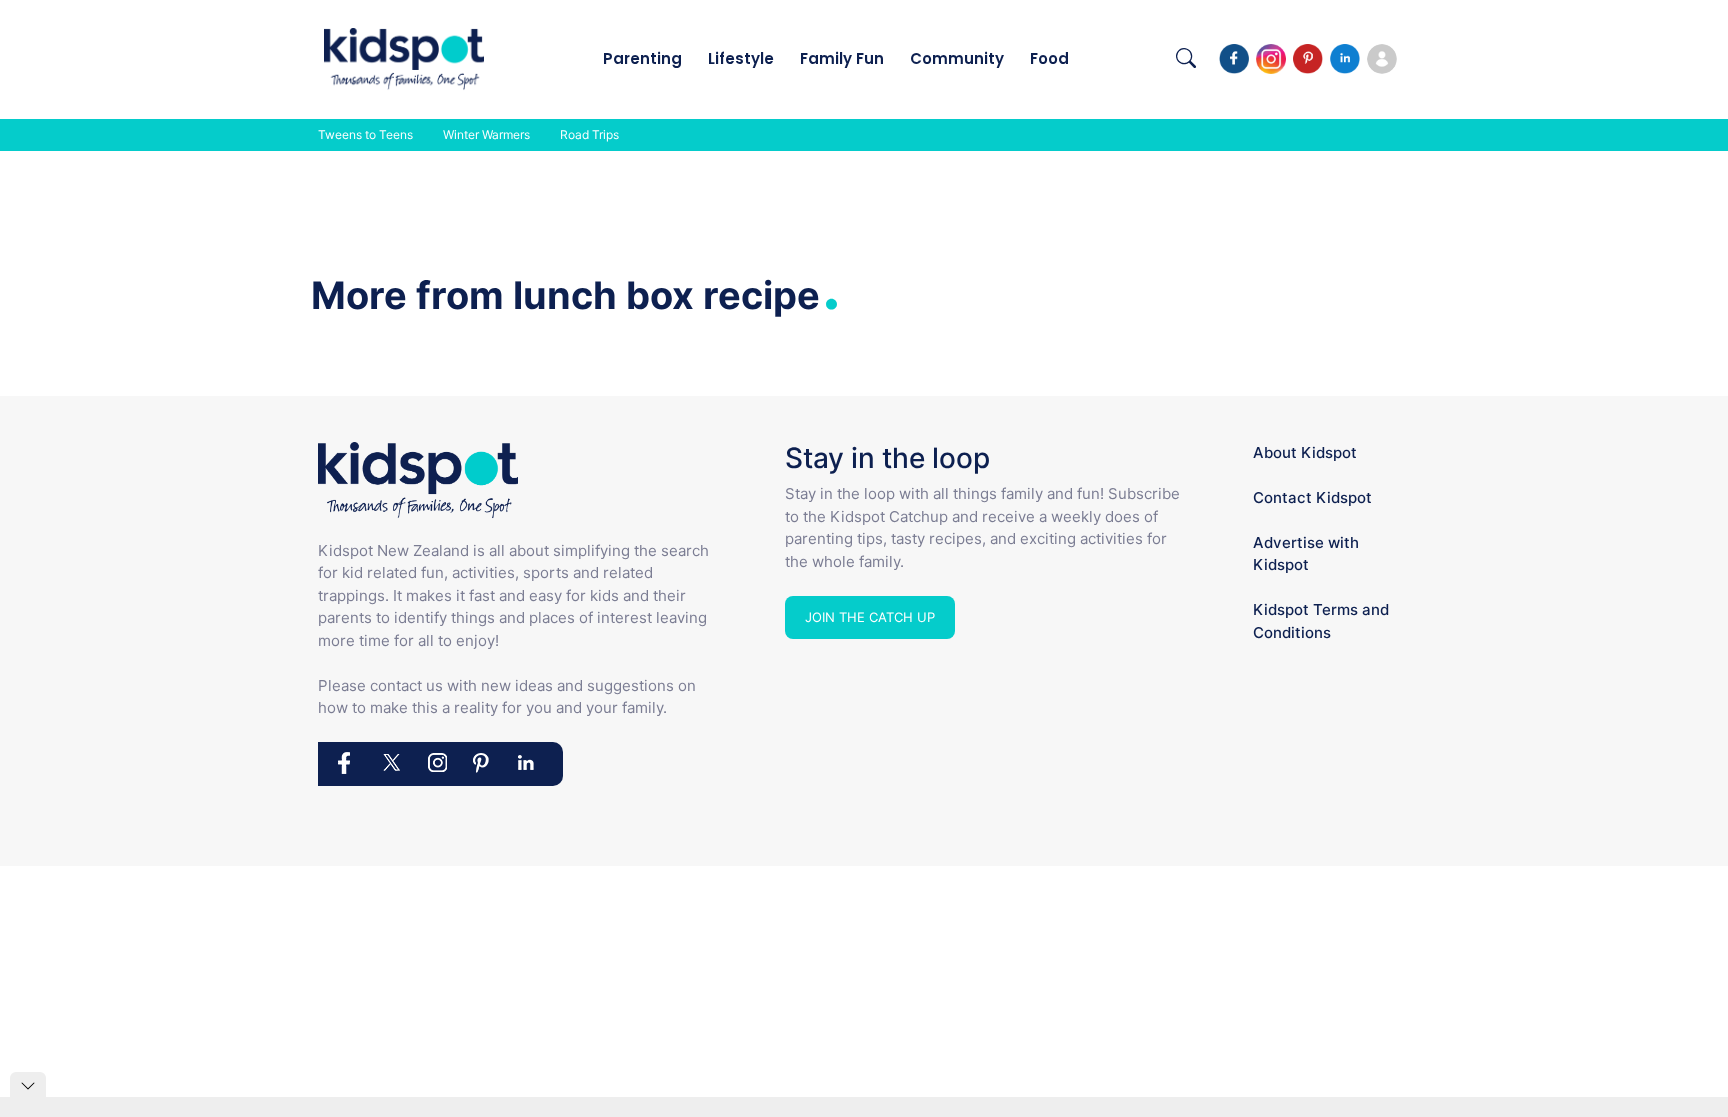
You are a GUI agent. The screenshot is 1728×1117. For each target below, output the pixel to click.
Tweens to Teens (365, 134)
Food (1049, 58)
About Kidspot (1305, 452)
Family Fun (842, 58)
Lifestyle (741, 58)
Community (957, 58)
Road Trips (589, 134)
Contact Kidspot (1312, 497)
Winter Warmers (486, 134)
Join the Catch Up (870, 617)
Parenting (642, 58)
